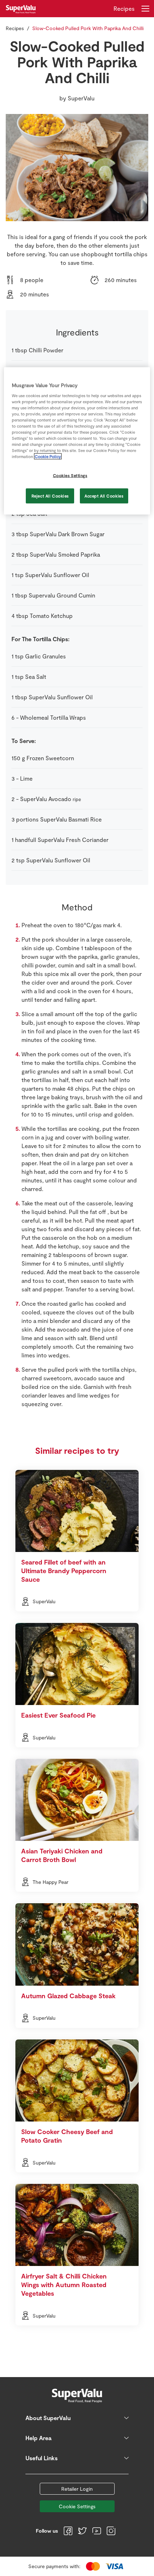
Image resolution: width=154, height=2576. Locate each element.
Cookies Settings (70, 475)
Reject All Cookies (50, 496)
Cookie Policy (48, 456)
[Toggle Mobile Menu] (145, 9)
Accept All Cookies (104, 496)
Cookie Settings (77, 2506)
